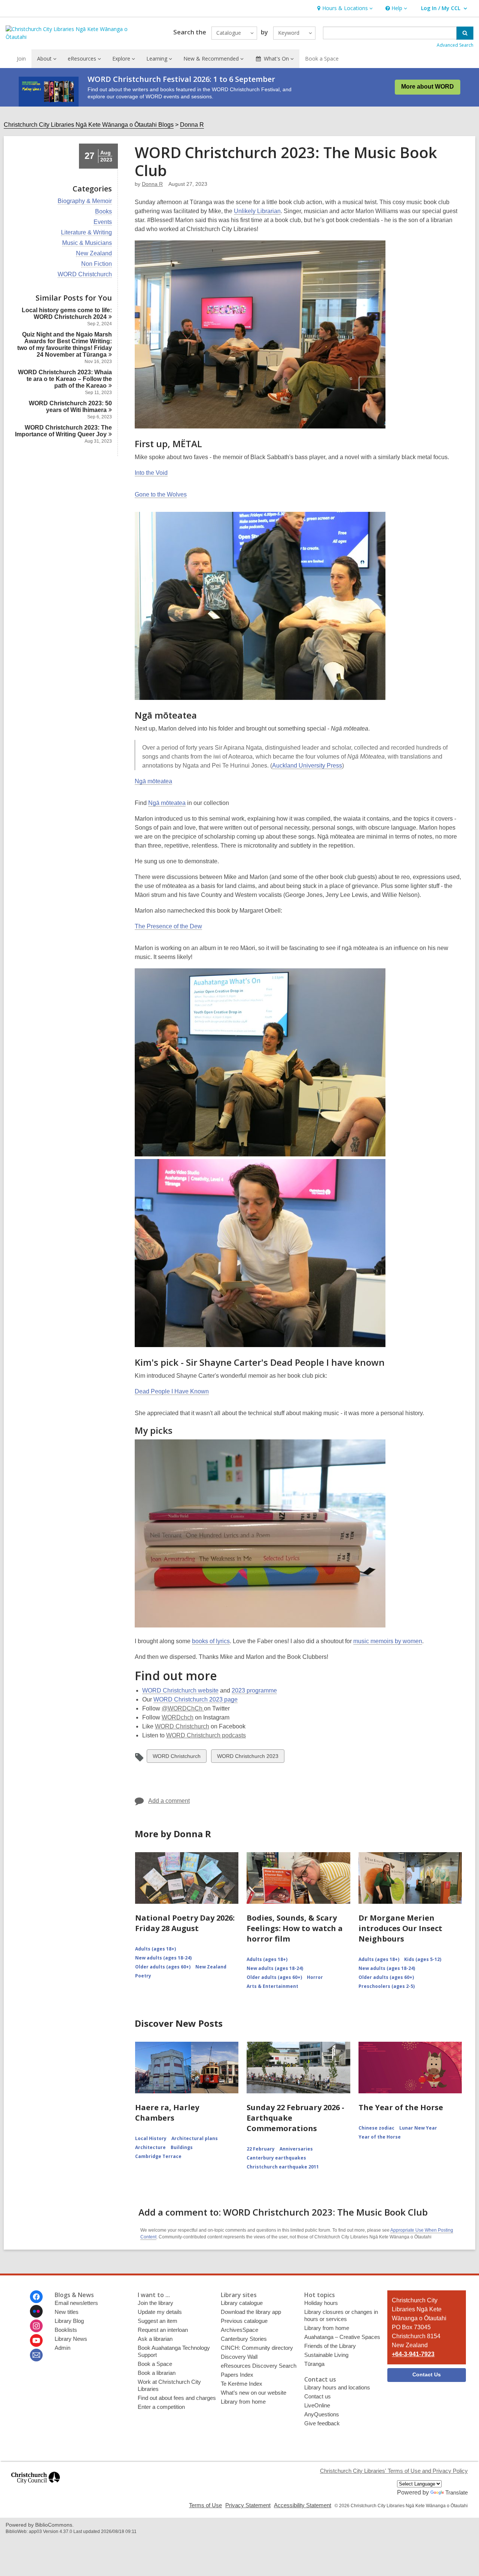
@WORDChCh (183, 1708)
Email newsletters (76, 2303)
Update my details (160, 2312)
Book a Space (322, 59)
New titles (67, 2312)
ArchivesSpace (239, 2330)
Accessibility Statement (303, 2505)
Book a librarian (157, 2373)
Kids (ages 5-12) (423, 1959)
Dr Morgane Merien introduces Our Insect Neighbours (400, 1928)
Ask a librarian (155, 2339)
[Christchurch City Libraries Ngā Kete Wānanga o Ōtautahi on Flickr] (36, 2311)
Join (21, 59)
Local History (151, 2138)
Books (103, 212)
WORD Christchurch (85, 274)
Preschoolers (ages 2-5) (387, 1986)
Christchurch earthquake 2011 (283, 2167)
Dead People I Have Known (172, 1391)
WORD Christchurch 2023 (248, 1758)
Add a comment (169, 1801)
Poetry (143, 1976)
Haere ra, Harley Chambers (167, 2113)
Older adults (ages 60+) (163, 1967)
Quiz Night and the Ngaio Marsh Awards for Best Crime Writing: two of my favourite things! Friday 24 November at (65, 345)
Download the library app (251, 2312)
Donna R (192, 125)
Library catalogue (242, 2303)
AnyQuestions (322, 2414)
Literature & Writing (86, 233)
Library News (71, 2339)
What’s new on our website (254, 2393)
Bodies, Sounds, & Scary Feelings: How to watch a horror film (295, 1928)
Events (103, 222)
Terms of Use (205, 2505)
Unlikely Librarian (257, 211)
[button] (344, 8)
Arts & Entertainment (272, 1986)
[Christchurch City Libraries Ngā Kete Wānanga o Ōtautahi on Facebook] (36, 2297)
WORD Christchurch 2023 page (196, 1699)
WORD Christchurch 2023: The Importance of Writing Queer (63, 431)
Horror (315, 1977)
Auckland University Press (307, 766)
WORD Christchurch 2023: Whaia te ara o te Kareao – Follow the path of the (65, 379)
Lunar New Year (418, 2128)
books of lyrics (211, 1641)
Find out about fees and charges (177, 2398)
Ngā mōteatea (153, 781)
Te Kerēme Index (242, 2384)
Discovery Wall (239, 2357)
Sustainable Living (326, 2355)
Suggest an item (158, 2321)
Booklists (66, 2330)
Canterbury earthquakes (276, 2158)
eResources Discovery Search (259, 2366)
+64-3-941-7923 (413, 2354)
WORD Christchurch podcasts (206, 1735)
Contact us (318, 2396)
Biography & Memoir (85, 201)
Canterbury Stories (244, 2339)
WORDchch (178, 1717)
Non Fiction (97, 264)
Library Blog (69, 2321)
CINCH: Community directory (257, 2348)
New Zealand (94, 253)
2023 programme (254, 1690)
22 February (261, 2149)
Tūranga (314, 2364)
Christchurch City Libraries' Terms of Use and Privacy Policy (394, 2471)
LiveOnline (317, 2405)
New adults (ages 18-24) (163, 1958)
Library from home (243, 2402)
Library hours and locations (337, 2387)
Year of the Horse (380, 2137)
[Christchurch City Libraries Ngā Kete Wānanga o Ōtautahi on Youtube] (36, 2340)
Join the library (155, 2303)
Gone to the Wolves (161, 494)
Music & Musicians (87, 243)
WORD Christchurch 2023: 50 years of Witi (70, 407)
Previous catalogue (244, 2321)
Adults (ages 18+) (155, 1949)
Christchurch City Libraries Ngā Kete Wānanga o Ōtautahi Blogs (89, 125)
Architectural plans (195, 2138)
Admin (62, 2348)
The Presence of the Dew (168, 926)
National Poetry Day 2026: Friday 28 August (185, 1923)
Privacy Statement (248, 2505)
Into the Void (151, 473)
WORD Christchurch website (180, 1690)
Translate (457, 2492)
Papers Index (237, 2375)
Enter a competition (161, 2407)
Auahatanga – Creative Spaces (342, 2337)
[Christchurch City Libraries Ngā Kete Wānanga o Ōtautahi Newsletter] (36, 2355)
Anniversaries (296, 2149)
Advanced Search (455, 45)
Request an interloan (163, 2330)
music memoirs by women (388, 1641)
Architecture (150, 2147)
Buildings (182, 2147)
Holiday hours (321, 2303)
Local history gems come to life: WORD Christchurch (67, 313)
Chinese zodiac (376, 2128)
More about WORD (428, 87)
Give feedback (322, 2423)
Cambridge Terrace (158, 2156)
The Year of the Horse (401, 2107)
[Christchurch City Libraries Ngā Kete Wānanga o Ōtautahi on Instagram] (36, 2326)
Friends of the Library (330, 2346)
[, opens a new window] (36, 2487)
